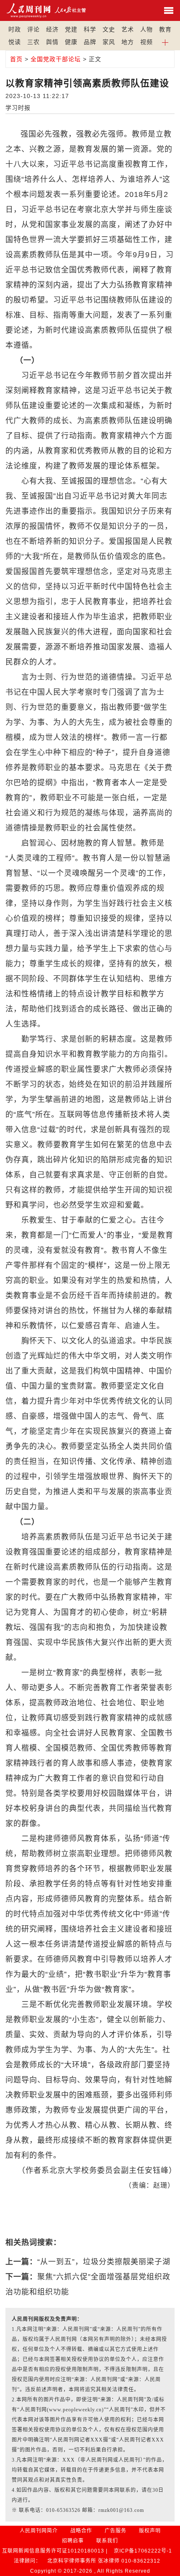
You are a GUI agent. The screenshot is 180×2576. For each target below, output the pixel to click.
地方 (128, 42)
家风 (109, 42)
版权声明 (150, 2531)
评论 (33, 29)
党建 (71, 29)
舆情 (52, 42)
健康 (71, 42)
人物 (147, 29)
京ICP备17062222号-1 (143, 2551)
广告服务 (116, 2531)
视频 (147, 42)
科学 (90, 29)
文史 (109, 29)
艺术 (128, 29)
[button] (165, 42)
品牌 (90, 42)
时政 (15, 29)
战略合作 (81, 2531)
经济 (52, 29)
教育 (165, 29)
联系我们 (107, 2541)
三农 (33, 42)
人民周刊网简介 (39, 2531)
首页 (16, 59)
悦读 (15, 42)
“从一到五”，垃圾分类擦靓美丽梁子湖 (104, 2262)
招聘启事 (73, 2541)
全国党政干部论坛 (56, 59)
